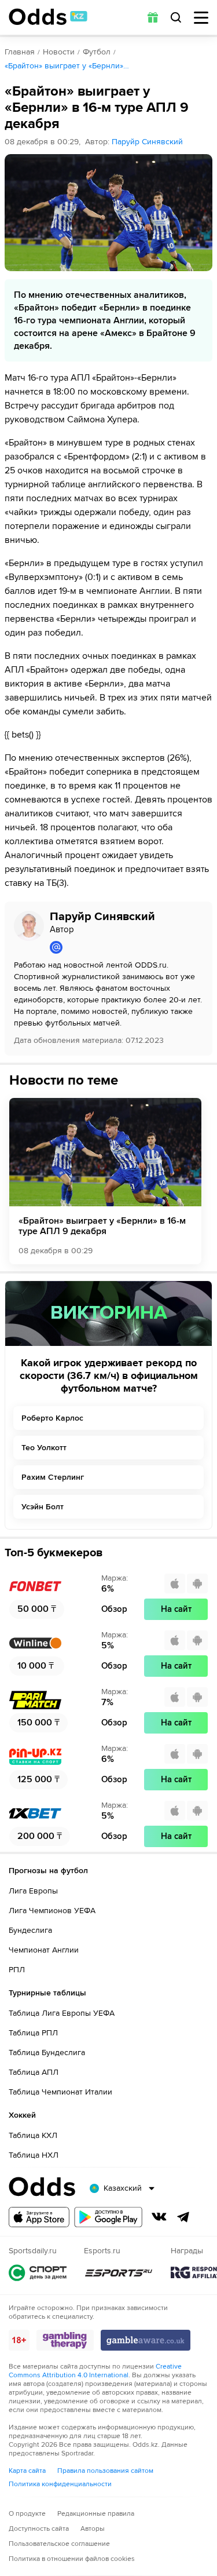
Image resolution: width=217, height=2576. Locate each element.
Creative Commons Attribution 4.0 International (95, 2371)
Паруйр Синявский (147, 142)
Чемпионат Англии (44, 1950)
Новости (59, 52)
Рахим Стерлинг (53, 1477)
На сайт (176, 1609)
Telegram (183, 2217)
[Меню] (201, 18)
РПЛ (17, 1970)
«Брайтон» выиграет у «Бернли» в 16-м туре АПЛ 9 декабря (102, 1226)
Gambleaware (146, 2340)
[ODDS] (48, 17)
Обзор (114, 1609)
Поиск (176, 17)
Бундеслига (30, 1930)
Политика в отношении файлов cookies (72, 2559)
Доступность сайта (39, 2529)
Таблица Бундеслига (47, 2053)
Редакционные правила (96, 2514)
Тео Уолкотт (44, 1448)
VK (159, 2217)
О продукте (27, 2514)
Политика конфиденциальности (60, 2484)
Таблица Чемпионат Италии (60, 2092)
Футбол (97, 52)
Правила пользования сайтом (105, 2471)
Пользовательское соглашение (59, 2544)
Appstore (39, 2217)
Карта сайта (27, 2471)
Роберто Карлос (52, 1418)
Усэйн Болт (43, 1507)
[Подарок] (153, 17)
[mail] (126, 947)
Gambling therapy (65, 2340)
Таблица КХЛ (33, 2135)
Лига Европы (33, 1891)
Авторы (93, 2529)
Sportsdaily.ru (38, 2273)
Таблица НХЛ (34, 2155)
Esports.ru (119, 2273)
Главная (20, 52)
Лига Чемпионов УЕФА (52, 1911)
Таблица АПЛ (34, 2072)
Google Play (108, 2217)
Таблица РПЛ (33, 2033)
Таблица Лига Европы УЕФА (62, 2013)
